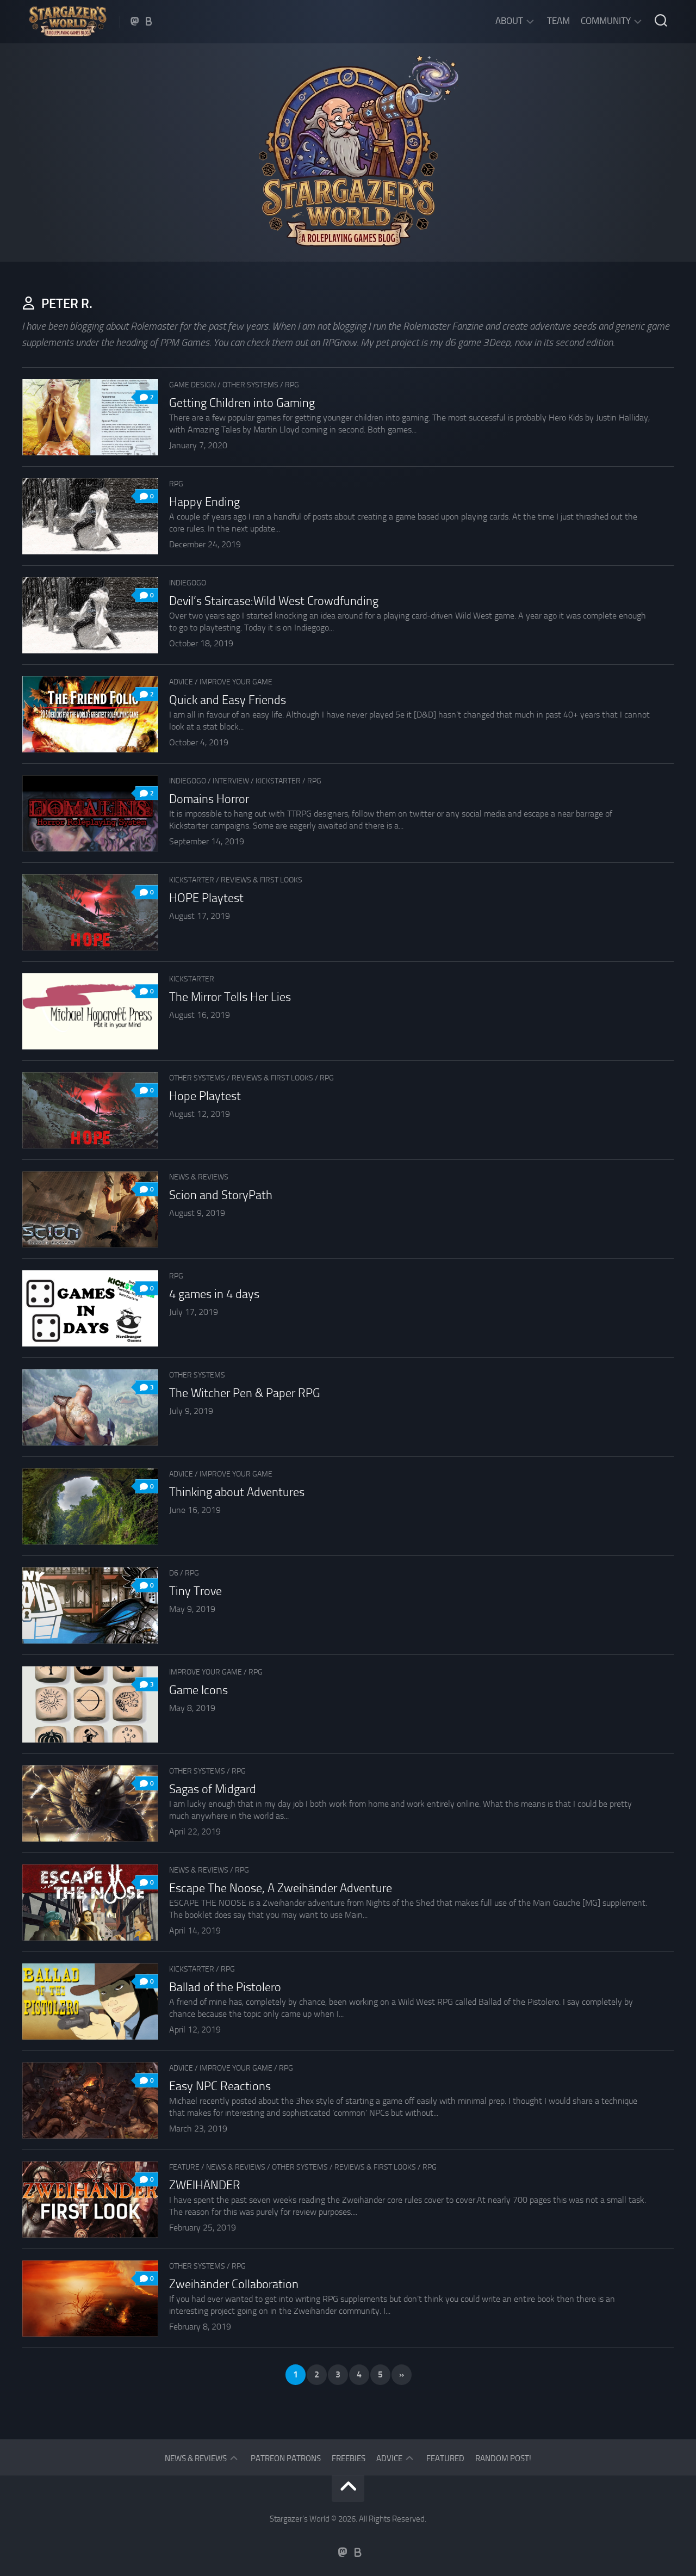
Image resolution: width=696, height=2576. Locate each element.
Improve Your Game (236, 682)
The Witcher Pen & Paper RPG (245, 1393)
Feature (184, 2167)
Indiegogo (188, 583)
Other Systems (250, 385)
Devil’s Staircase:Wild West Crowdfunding (274, 601)
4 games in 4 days (214, 1294)
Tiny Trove (195, 1591)
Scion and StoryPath (221, 1195)
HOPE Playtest (206, 898)
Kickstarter (278, 781)
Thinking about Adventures (237, 1492)
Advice (181, 682)
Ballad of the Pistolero (225, 1987)
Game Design (192, 385)
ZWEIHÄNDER (205, 2185)
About (509, 21)
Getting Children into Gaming (242, 403)
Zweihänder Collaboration (234, 2284)
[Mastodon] (135, 21)
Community (606, 21)
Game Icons (198, 1690)
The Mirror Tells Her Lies (230, 997)
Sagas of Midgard (213, 1789)
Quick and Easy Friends (228, 700)
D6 (174, 1573)
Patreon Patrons (286, 2458)
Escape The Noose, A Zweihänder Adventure (281, 1888)
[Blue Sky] (149, 21)
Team (558, 21)
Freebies (349, 2458)
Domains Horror (209, 799)
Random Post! (503, 2458)
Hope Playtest (205, 1096)
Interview (231, 781)
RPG (292, 385)
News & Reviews (199, 1177)
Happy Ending (204, 502)
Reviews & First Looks (262, 880)
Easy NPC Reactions (220, 2086)
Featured (445, 2458)
